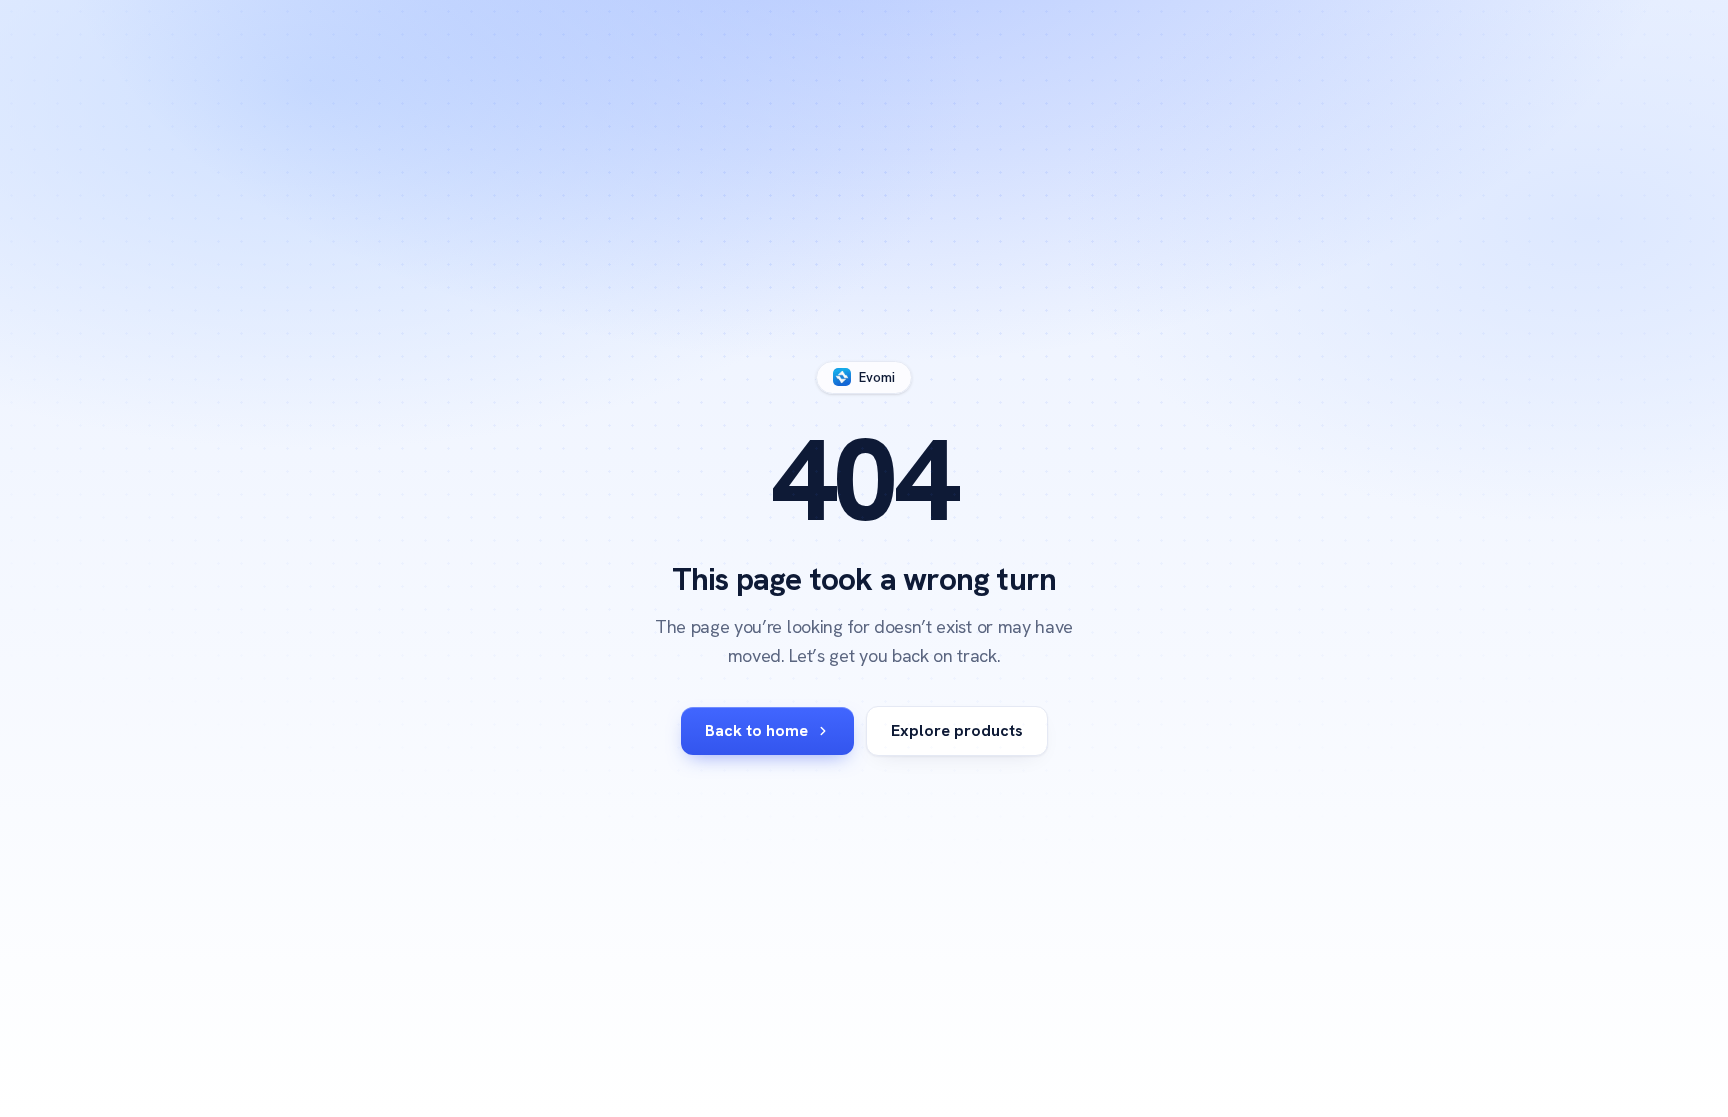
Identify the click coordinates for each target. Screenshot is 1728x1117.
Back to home (756, 730)
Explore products (957, 730)
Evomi (877, 377)
